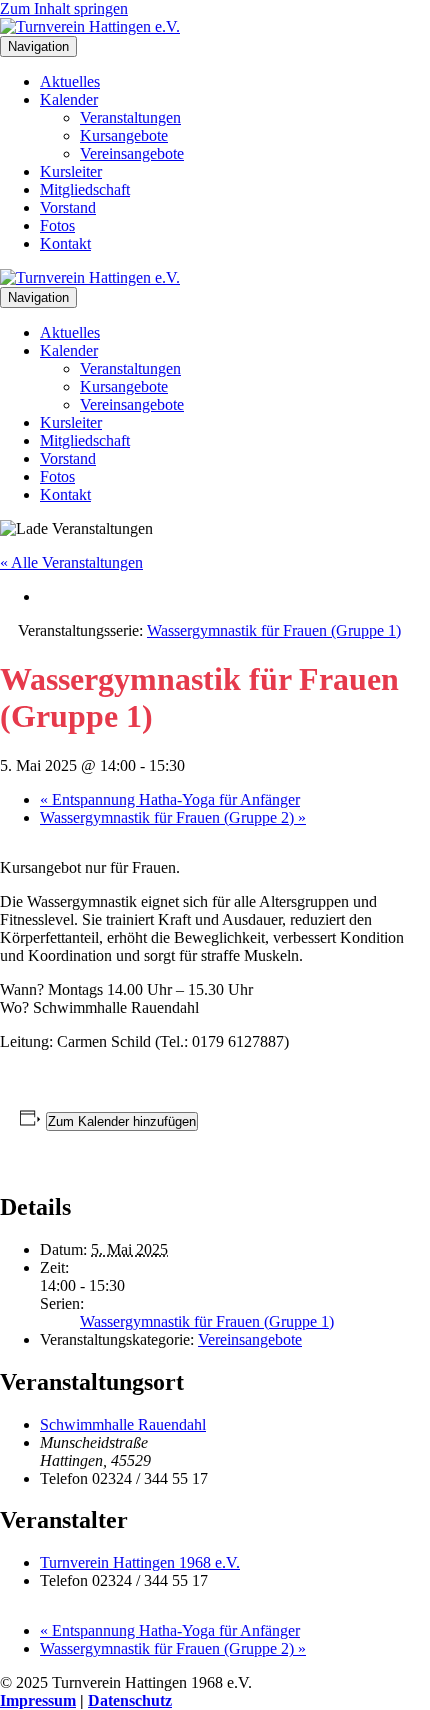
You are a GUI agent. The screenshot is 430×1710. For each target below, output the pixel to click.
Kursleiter (71, 171)
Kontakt (65, 243)
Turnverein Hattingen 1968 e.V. (140, 1562)
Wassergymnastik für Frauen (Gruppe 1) (207, 1321)
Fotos (57, 225)
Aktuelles (70, 81)
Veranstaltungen (130, 117)
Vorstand (68, 207)
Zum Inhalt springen (64, 8)
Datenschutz (130, 1700)
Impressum (38, 1700)
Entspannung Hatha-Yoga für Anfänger (170, 799)
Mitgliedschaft (85, 189)
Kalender (69, 99)
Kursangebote (124, 135)
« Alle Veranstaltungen (71, 562)
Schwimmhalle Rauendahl (123, 1424)
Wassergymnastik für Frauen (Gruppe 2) (173, 817)
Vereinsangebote (132, 153)
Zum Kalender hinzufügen (122, 1121)
